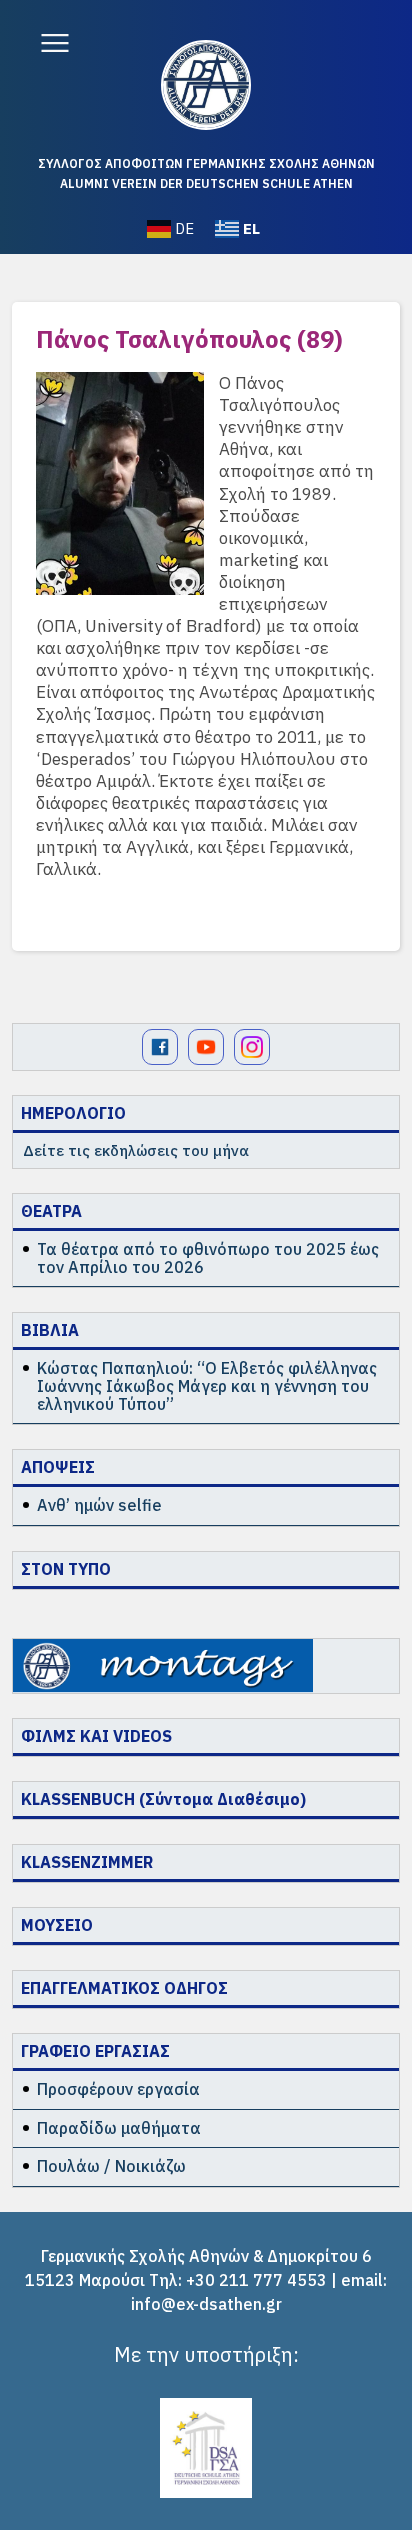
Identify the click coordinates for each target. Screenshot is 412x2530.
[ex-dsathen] (206, 85)
